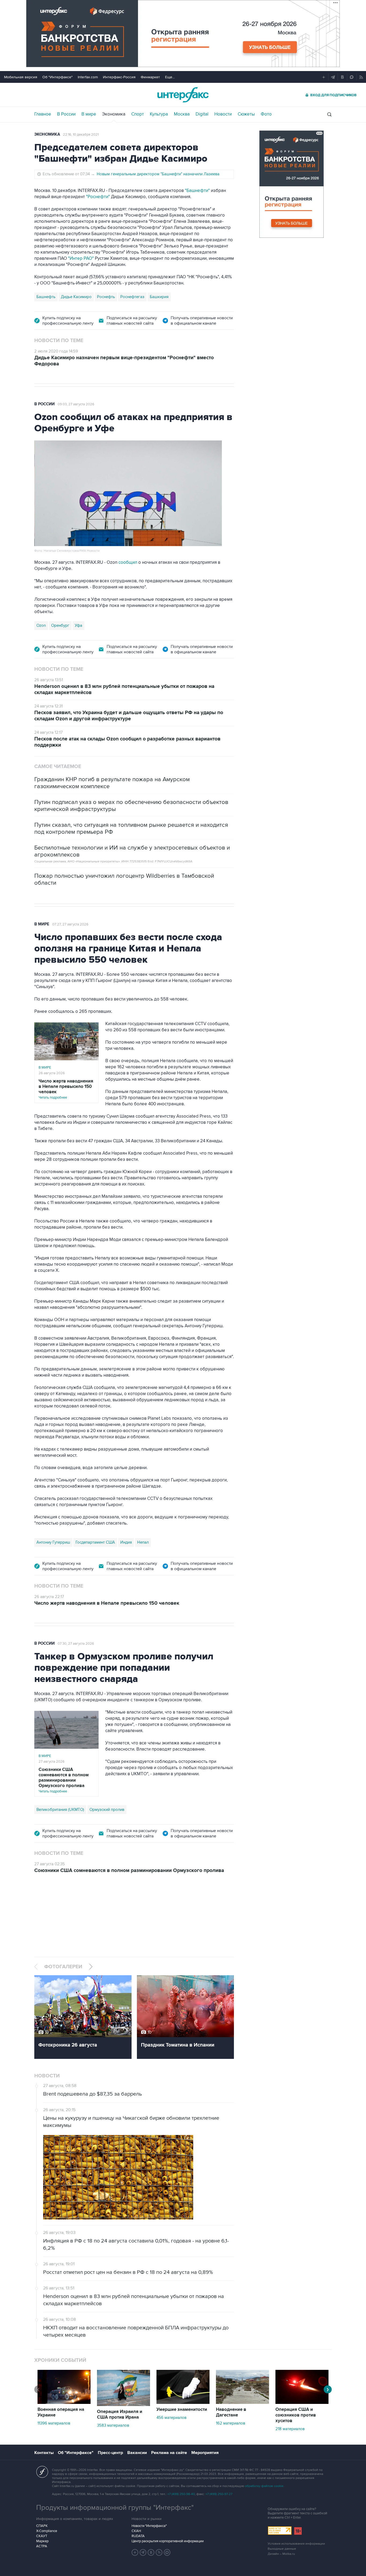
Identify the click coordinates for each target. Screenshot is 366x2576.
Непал (143, 1542)
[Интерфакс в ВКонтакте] (151, 2552)
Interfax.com (88, 77)
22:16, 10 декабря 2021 (81, 135)
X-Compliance (47, 2531)
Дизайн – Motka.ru (281, 2554)
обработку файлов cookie (264, 2486)
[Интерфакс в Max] (167, 2552)
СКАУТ (42, 2536)
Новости (223, 114)
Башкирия (159, 297)
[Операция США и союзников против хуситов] (302, 2403)
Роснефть (106, 297)
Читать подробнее (66, 1089)
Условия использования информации (296, 2544)
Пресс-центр (110, 2453)
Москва (182, 114)
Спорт (138, 114)
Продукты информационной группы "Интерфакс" (115, 2508)
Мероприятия (205, 2453)
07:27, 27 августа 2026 (70, 924)
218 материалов (290, 2429)
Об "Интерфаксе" (57, 77)
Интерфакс (183, 95)
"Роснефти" (98, 197)
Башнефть (46, 297)
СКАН (136, 2531)
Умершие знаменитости (182, 2410)
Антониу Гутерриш (53, 1542)
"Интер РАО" (81, 258)
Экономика (114, 114)
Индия (126, 1542)
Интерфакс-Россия (119, 77)
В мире (89, 114)
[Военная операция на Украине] (64, 2403)
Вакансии (137, 2453)
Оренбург (60, 625)
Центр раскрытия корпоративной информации (168, 2541)
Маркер (42, 2541)
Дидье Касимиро (76, 297)
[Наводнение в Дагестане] (242, 2403)
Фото (266, 114)
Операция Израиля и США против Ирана (120, 2414)
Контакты (44, 2453)
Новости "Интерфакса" (149, 2526)
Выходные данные (282, 2549)
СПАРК (42, 2526)
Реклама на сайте (169, 2453)
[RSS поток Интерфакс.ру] (159, 2552)
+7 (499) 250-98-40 (181, 2494)
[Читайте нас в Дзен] (135, 2552)
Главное (43, 114)
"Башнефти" (197, 191)
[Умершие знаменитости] (183, 2403)
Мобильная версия (21, 77)
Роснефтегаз (132, 297)
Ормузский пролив (107, 1810)
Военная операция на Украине (61, 2412)
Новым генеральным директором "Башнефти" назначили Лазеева (158, 174)
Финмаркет (150, 77)
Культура (159, 114)
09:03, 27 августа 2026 (76, 404)
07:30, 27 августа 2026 (76, 1644)
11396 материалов (54, 2423)
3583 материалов (113, 2425)
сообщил (128, 562)
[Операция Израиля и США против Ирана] (124, 2405)
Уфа (79, 625)
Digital (202, 114)
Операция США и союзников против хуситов (296, 2415)
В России (66, 114)
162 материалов (231, 2423)
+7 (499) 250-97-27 (219, 2494)
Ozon (41, 625)
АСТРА (42, 2546)
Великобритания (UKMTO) (60, 1810)
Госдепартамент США (95, 1542)
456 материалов (171, 2418)
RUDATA (138, 2536)
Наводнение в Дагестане (231, 2412)
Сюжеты (246, 114)
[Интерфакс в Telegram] (143, 2552)
